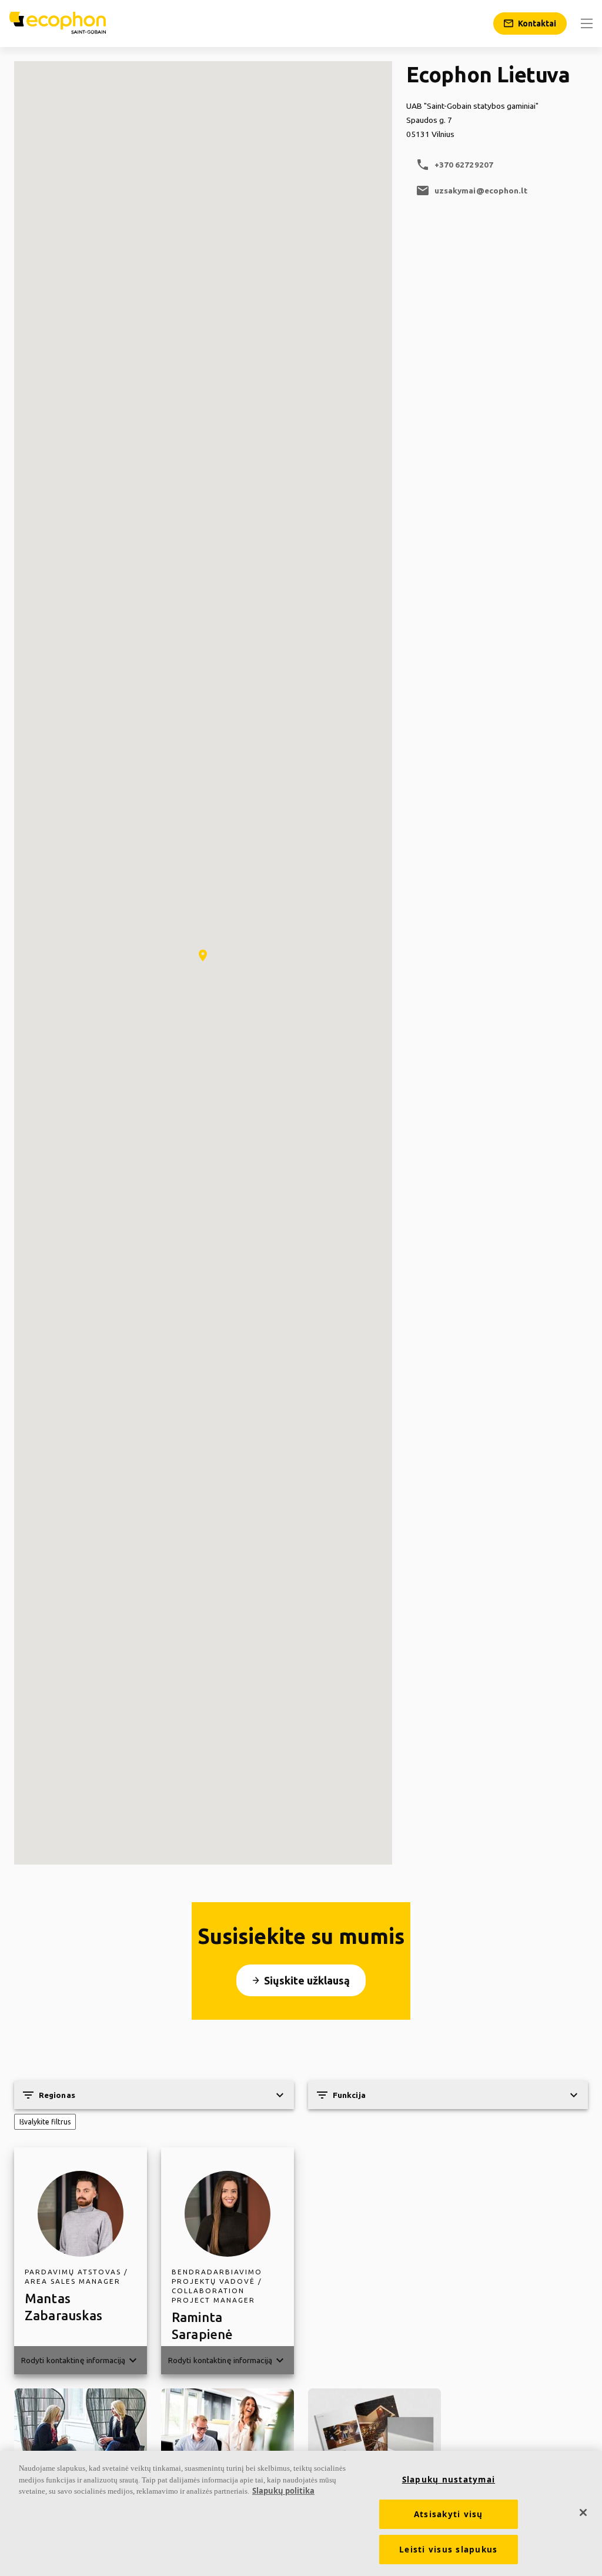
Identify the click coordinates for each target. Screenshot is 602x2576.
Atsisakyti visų (449, 2514)
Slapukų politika (283, 2491)
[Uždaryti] (583, 2512)
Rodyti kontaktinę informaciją (81, 2360)
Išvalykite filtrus (45, 2122)
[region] (301, 2513)
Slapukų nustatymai (449, 2480)
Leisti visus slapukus (448, 2550)
